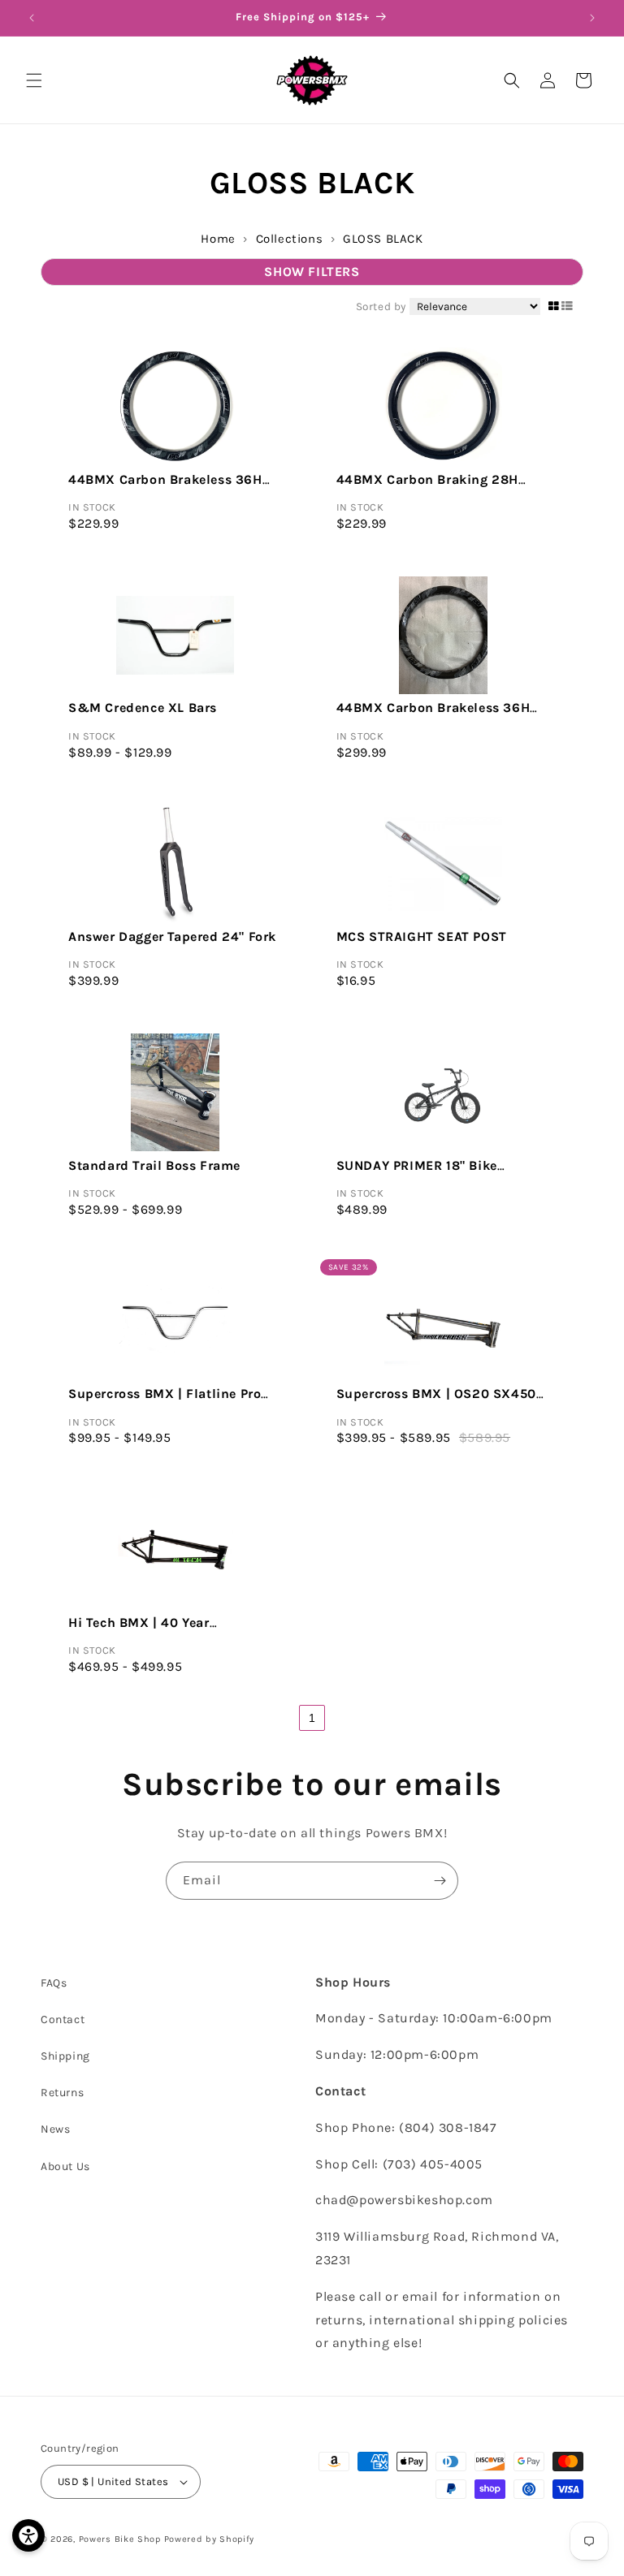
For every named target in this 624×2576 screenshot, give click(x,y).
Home (218, 239)
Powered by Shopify (210, 2539)
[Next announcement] (592, 18)
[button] (34, 80)
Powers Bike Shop (120, 2539)
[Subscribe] (440, 1881)
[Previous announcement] (32, 18)
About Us (65, 2166)
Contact (63, 2019)
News (55, 2129)
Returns (62, 2093)
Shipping (65, 2056)
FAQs (54, 1983)
